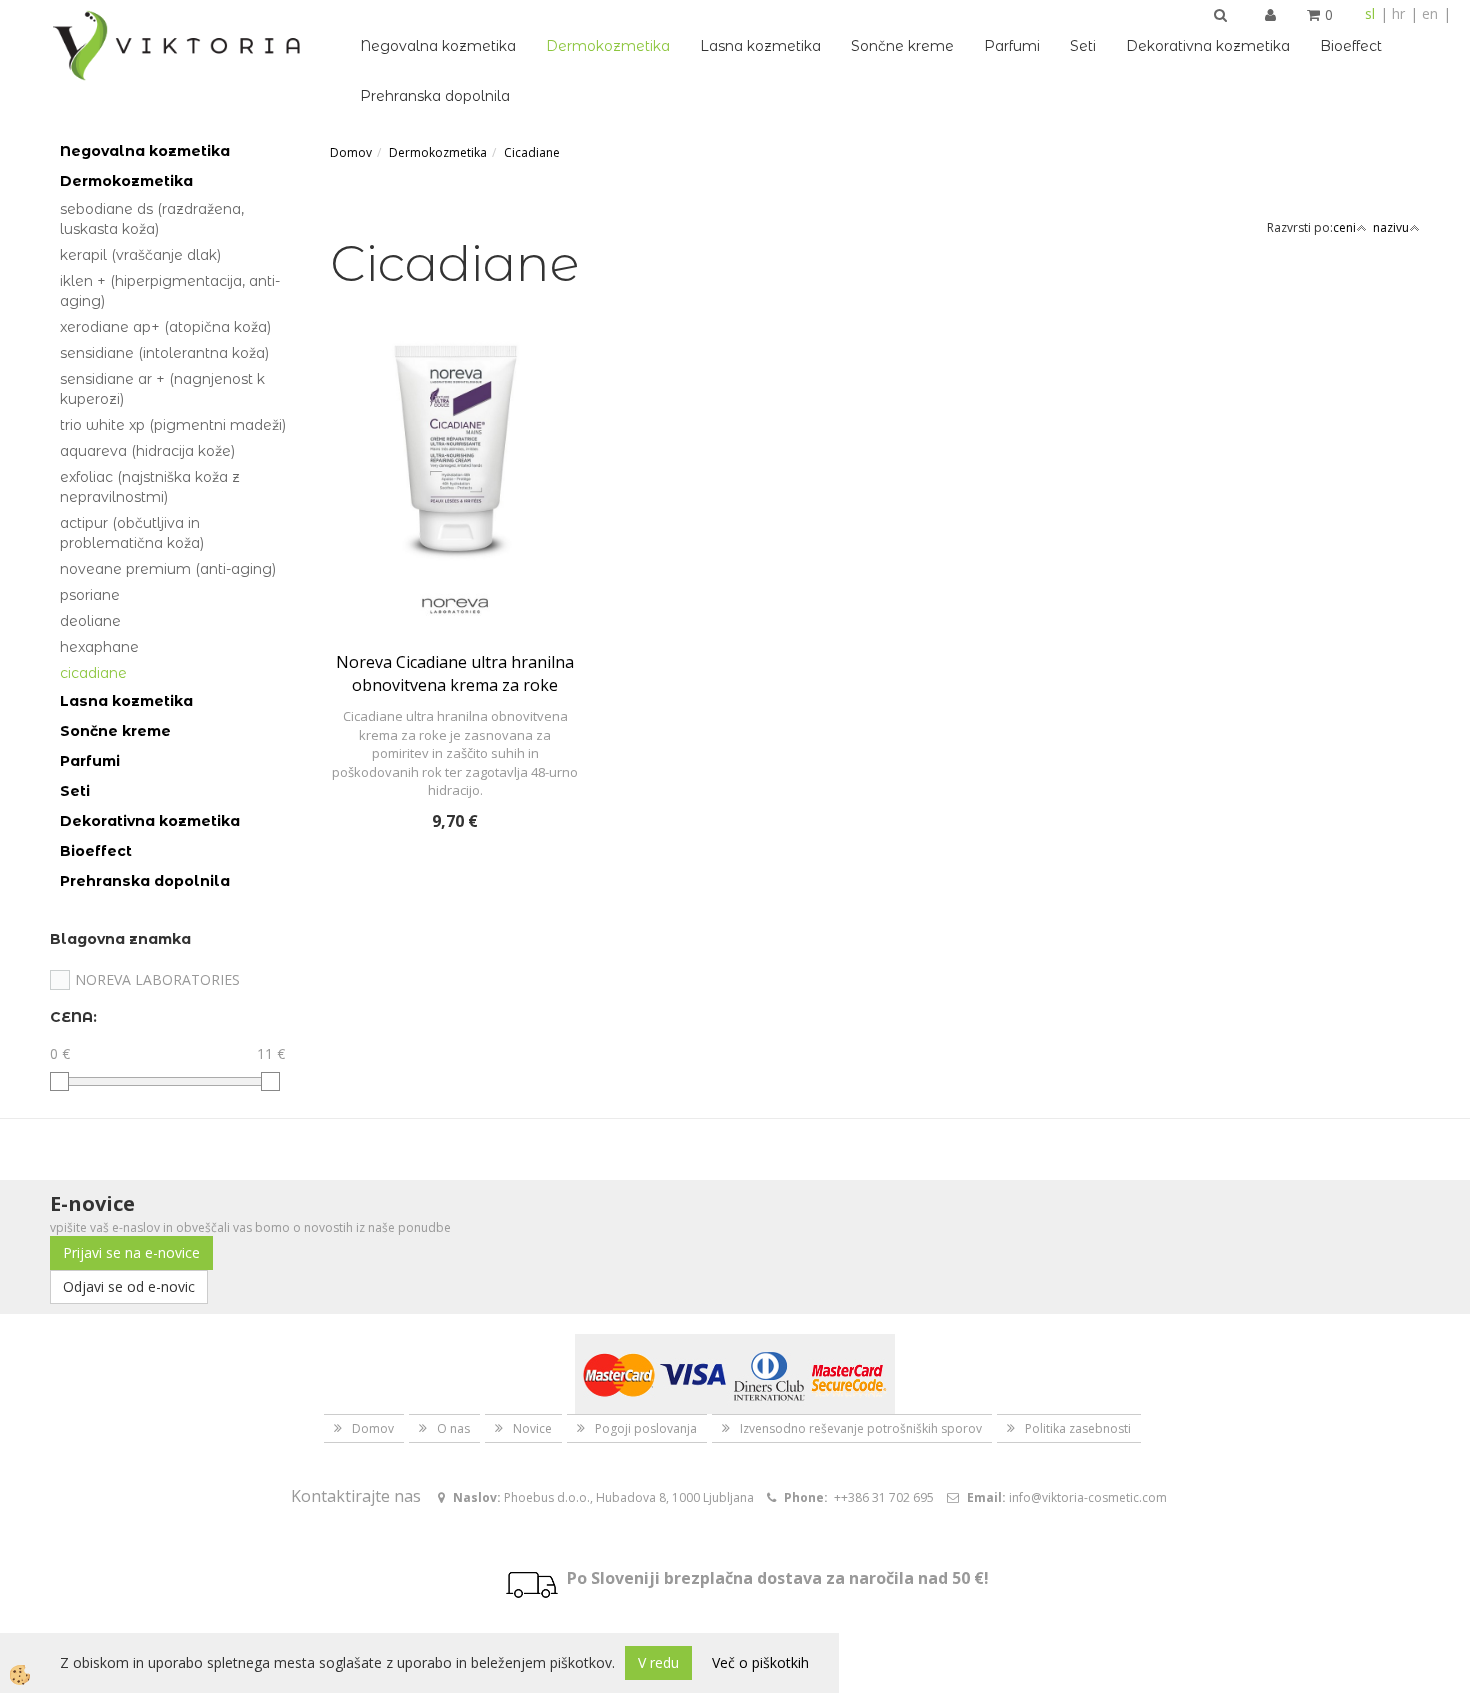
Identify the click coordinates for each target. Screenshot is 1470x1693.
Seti (1083, 46)
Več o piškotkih (760, 1662)
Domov (351, 152)
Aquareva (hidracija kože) (147, 451)
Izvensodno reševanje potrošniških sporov (861, 1428)
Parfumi (1012, 46)
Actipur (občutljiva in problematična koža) (132, 533)
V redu (658, 1662)
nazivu (1391, 227)
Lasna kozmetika (760, 46)
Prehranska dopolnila (435, 96)
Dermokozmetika (608, 46)
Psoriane (90, 595)
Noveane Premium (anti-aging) (168, 569)
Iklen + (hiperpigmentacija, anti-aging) (170, 291)
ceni (1344, 227)
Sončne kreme (902, 46)
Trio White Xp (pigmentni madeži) (173, 425)
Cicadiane (93, 673)
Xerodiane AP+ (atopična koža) (165, 327)
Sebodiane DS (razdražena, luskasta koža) (152, 219)
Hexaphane (99, 647)
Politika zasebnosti (1078, 1428)
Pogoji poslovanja (646, 1428)
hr (1398, 13)
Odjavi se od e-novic (129, 1286)
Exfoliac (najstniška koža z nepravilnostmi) (150, 487)
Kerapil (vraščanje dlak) (140, 255)
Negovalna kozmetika (438, 46)
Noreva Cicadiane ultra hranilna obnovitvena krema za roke (455, 673)
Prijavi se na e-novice (131, 1252)
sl (1370, 13)
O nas (453, 1428)
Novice (532, 1428)
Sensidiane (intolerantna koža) (164, 353)
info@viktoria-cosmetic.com (1088, 1497)
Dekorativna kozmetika (1208, 46)
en (1430, 13)
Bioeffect (1351, 46)
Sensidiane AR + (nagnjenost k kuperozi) (162, 389)
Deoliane (90, 621)
